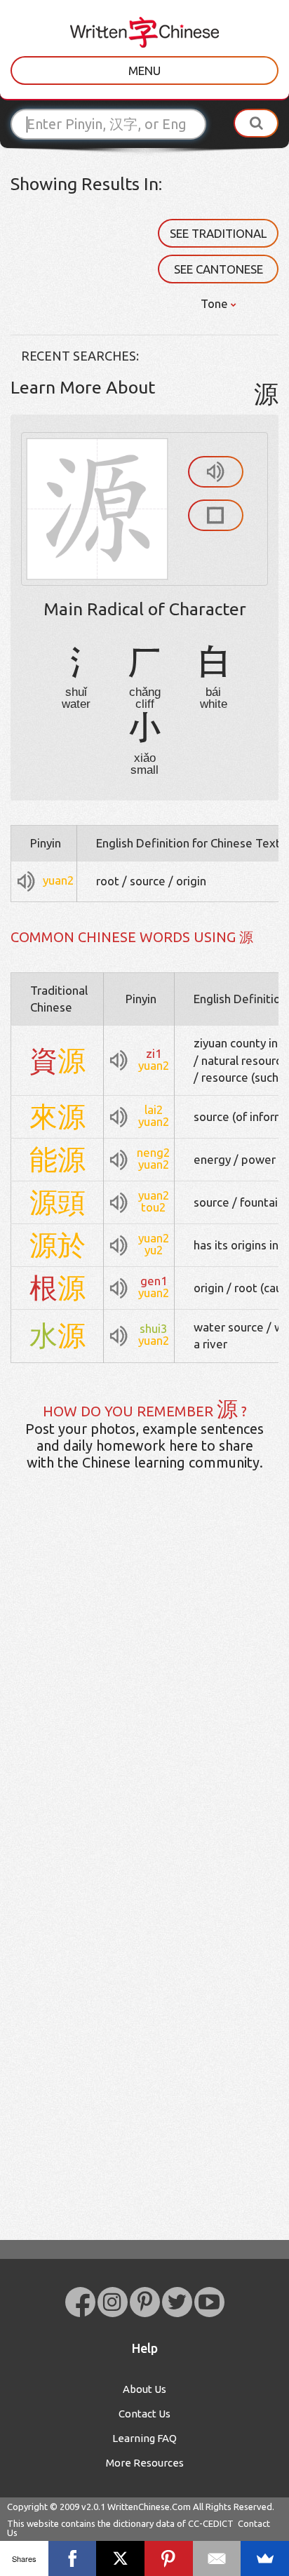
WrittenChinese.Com (149, 2507)
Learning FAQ (144, 2438)
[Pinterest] (169, 2558)
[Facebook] (73, 2558)
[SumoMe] (265, 2558)
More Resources (145, 2463)
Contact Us (144, 2414)
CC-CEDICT (211, 2523)
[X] (120, 2558)
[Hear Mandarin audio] (216, 472)
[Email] (217, 2558)
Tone (216, 303)
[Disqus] (144, 1703)
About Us (144, 2389)
